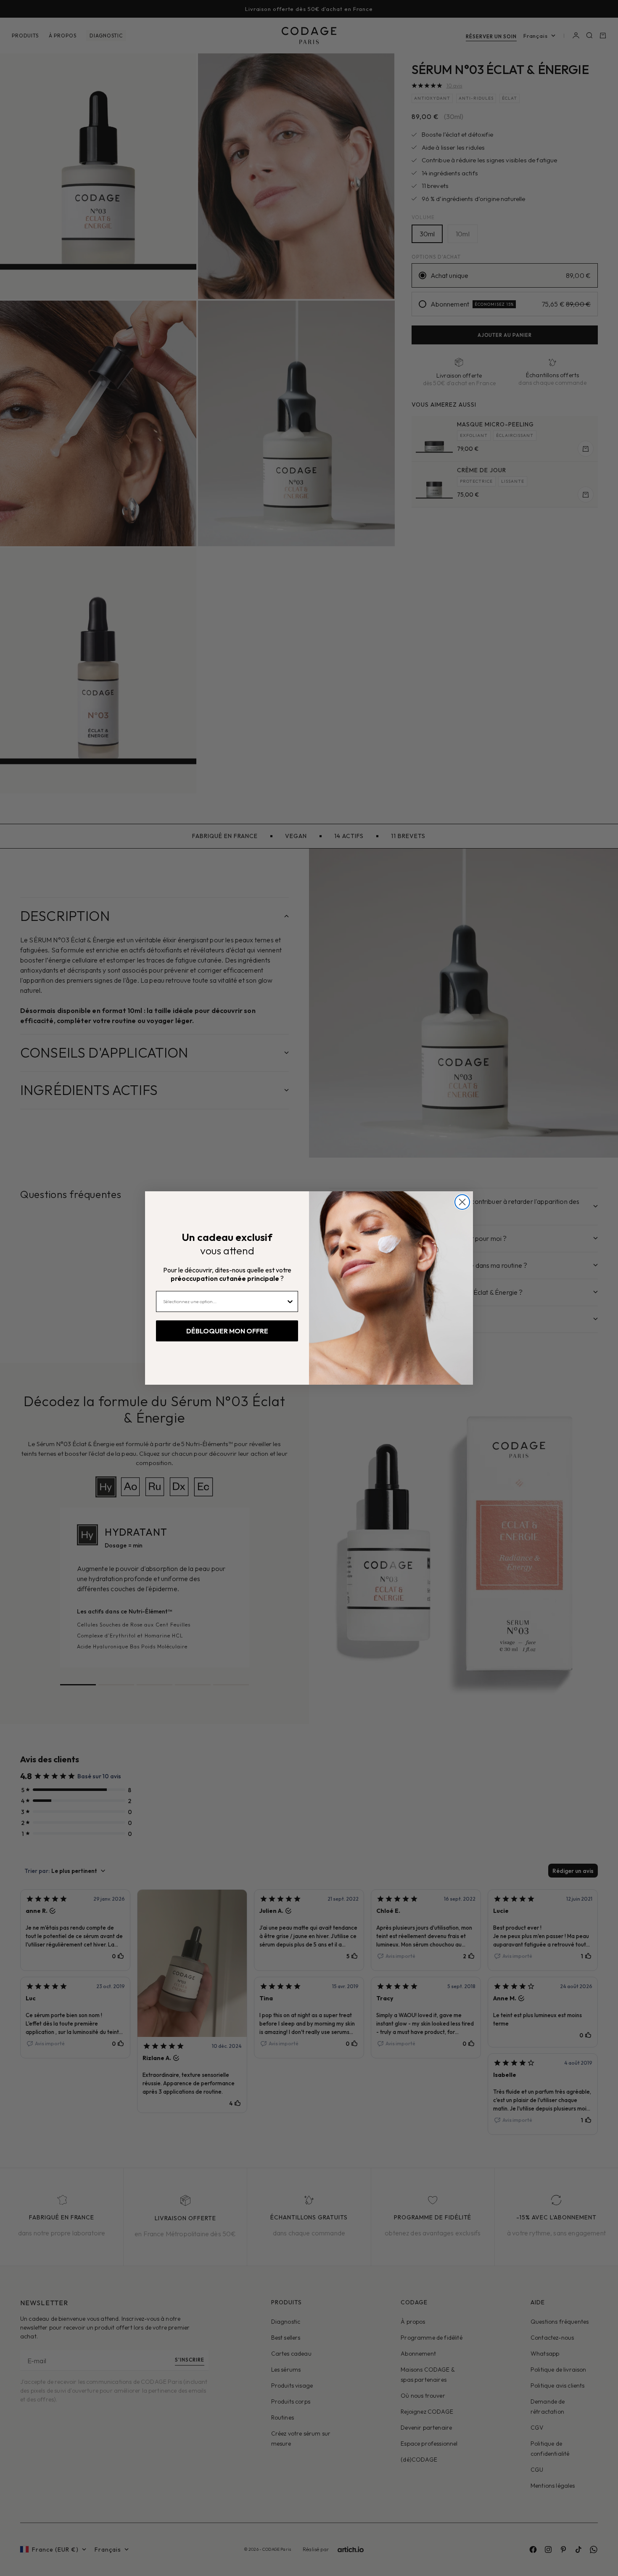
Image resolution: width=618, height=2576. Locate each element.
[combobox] (224, 1301)
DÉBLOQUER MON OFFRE (227, 1331)
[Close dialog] (462, 1202)
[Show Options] (290, 1301)
